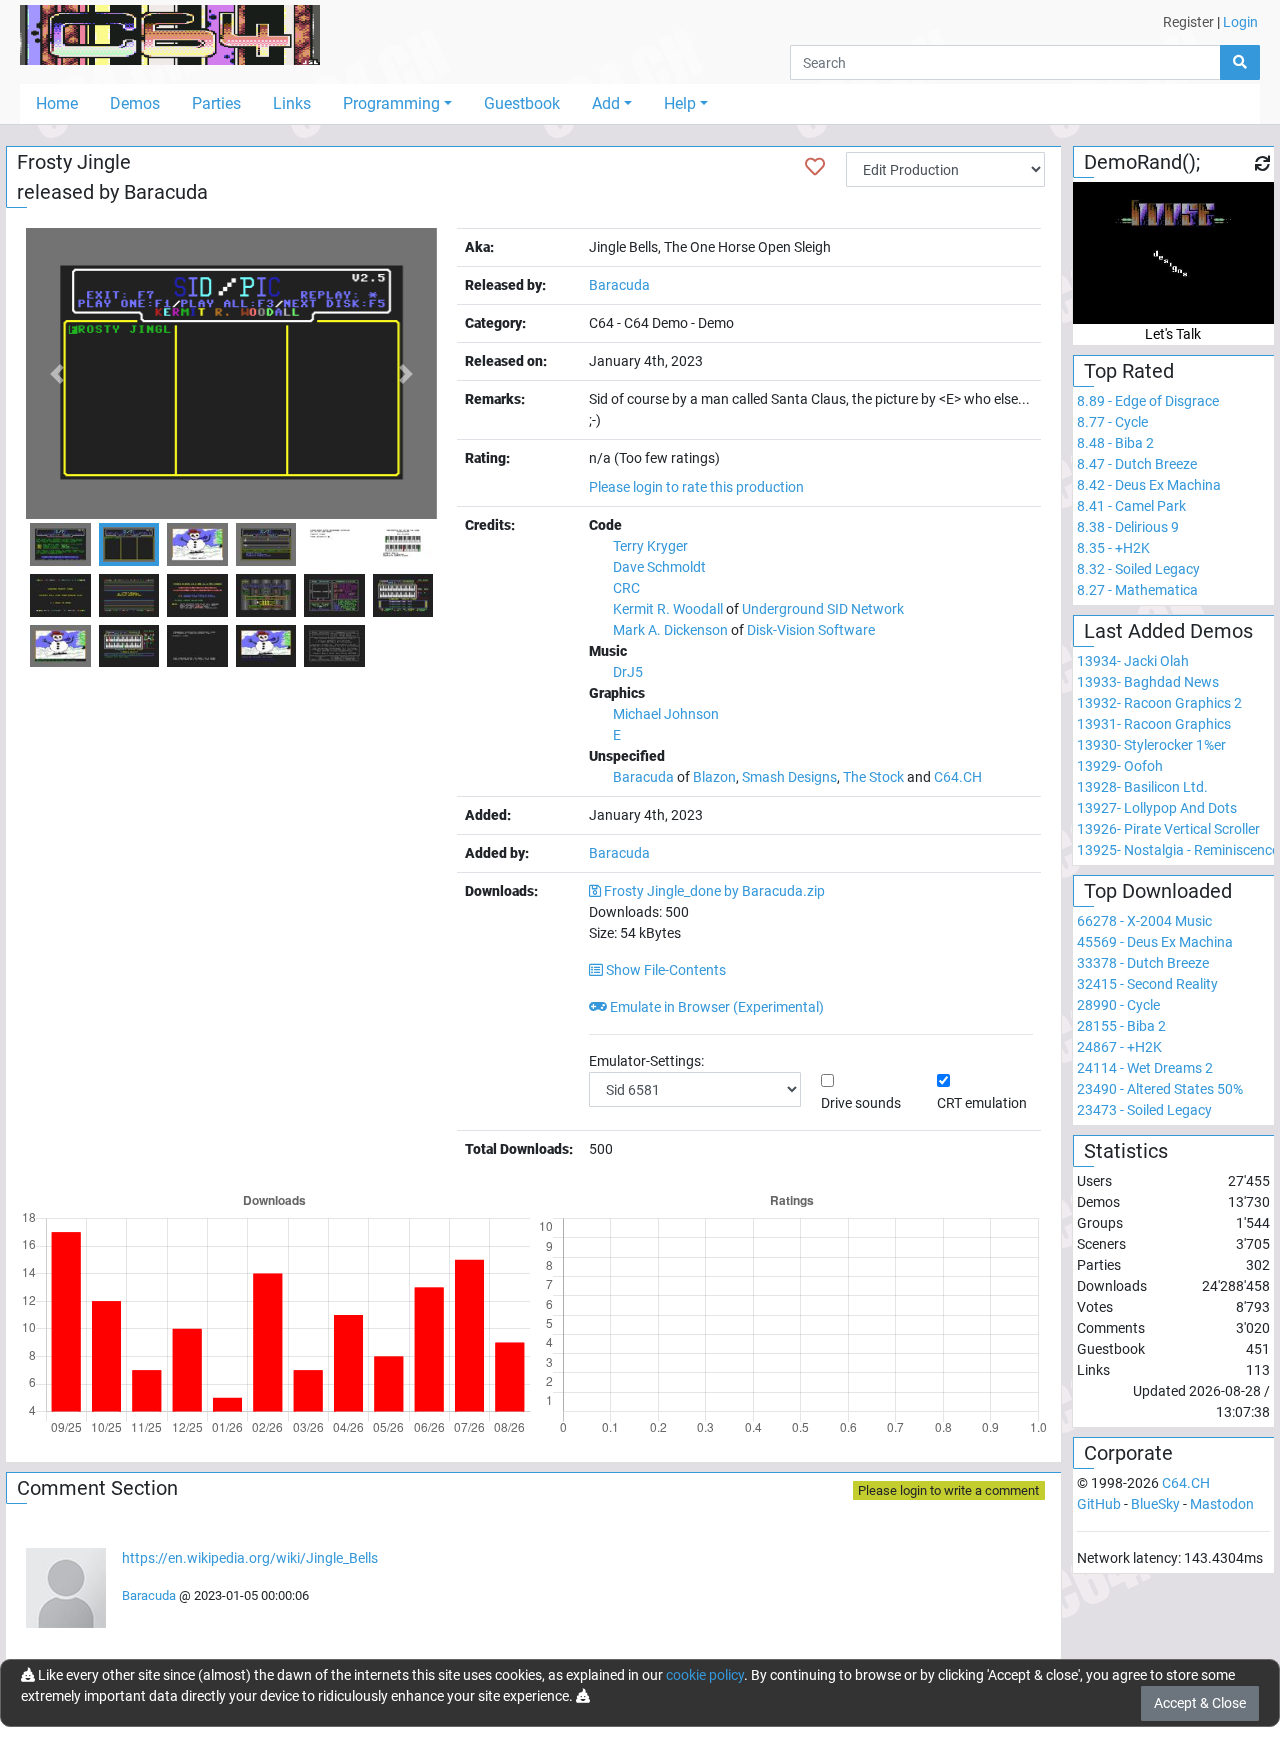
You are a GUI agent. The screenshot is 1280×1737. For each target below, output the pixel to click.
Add (606, 103)
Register (1188, 22)
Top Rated (1129, 371)
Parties (216, 103)
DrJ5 (628, 672)
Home (57, 103)
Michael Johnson (666, 714)
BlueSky (1155, 1504)
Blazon (714, 777)
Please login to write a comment (948, 1490)
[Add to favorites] (815, 167)
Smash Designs (789, 777)
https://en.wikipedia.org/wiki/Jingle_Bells (250, 1558)
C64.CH (958, 777)
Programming (391, 103)
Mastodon (1222, 1504)
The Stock (873, 777)
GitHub (1099, 1504)
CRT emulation (982, 1103)
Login (1240, 22)
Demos (135, 103)
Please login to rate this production (696, 487)
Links (292, 103)
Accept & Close (1200, 1703)
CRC (626, 588)
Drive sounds (861, 1103)
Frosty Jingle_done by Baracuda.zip (714, 891)
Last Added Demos (1168, 631)
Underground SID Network (823, 609)
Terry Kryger (650, 546)
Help (680, 103)
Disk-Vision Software (811, 630)
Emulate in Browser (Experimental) (715, 1007)
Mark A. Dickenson (670, 630)
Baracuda (166, 192)
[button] (57, 373)
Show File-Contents (664, 970)
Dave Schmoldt (659, 567)
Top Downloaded (1158, 891)
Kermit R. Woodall (668, 609)
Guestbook (522, 103)
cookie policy (705, 1675)
